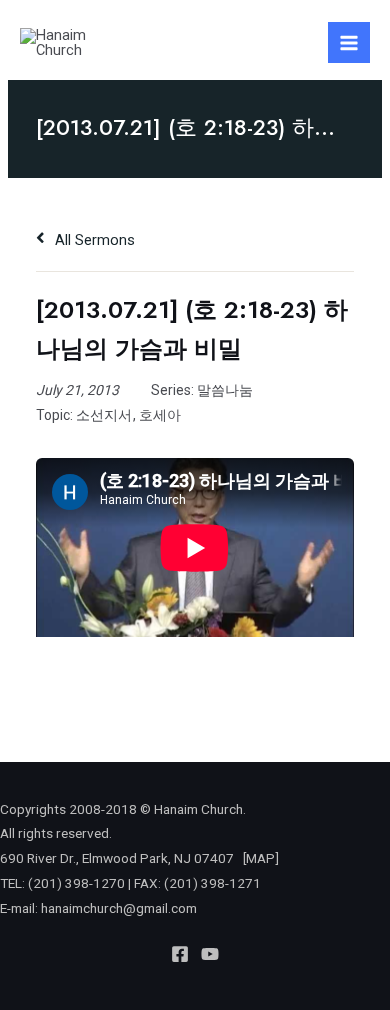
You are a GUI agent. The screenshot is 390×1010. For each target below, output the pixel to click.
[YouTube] (210, 954)
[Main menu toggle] (349, 43)
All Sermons (93, 240)
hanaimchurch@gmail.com (119, 908)
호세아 (160, 415)
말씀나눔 (225, 390)
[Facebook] (180, 954)
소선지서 (104, 415)
